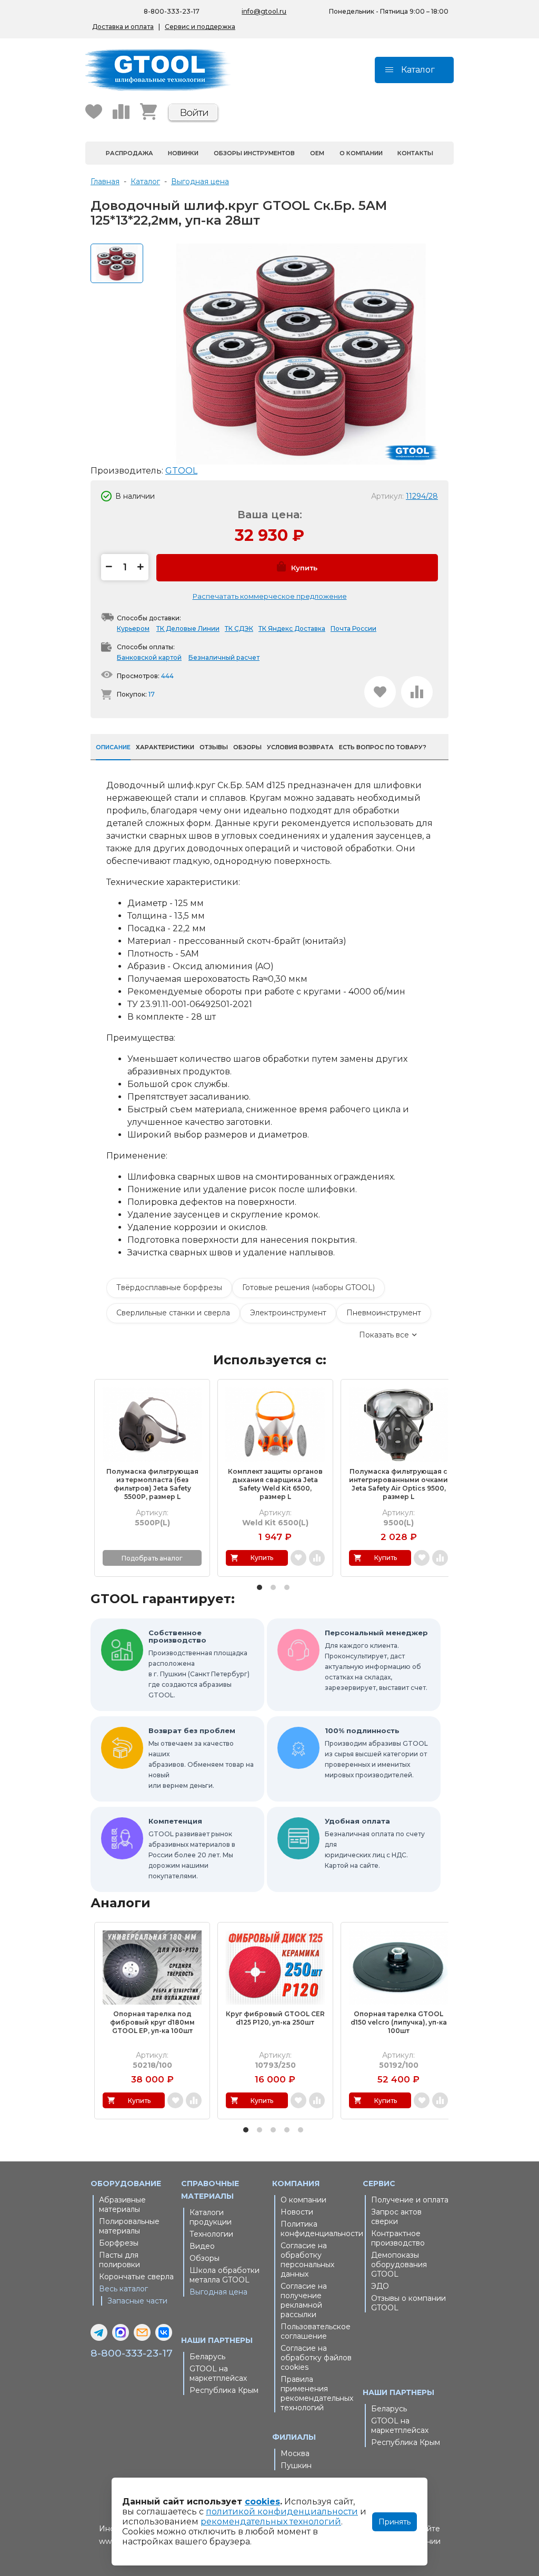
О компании (361, 153)
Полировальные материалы (129, 2226)
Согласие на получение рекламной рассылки (304, 2300)
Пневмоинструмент (384, 1313)
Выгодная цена (218, 2292)
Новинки (183, 153)
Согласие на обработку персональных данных (307, 2260)
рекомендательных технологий (271, 2522)
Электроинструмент (288, 1313)
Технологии (211, 2234)
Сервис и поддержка (200, 27)
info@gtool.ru (264, 11)
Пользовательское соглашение (316, 2331)
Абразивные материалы (122, 2205)
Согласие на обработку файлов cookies (316, 2358)
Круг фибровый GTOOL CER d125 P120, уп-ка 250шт (275, 2018)
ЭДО (380, 2286)
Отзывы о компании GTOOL (408, 2303)
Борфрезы (119, 2243)
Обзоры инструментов (254, 153)
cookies (262, 2502)
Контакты (415, 153)
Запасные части (137, 2301)
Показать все (384, 1335)
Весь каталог (123, 2289)
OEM (317, 153)
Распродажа (129, 153)
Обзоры (204, 2258)
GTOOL (181, 471)
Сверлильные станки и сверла (173, 1313)
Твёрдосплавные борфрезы (169, 1287)
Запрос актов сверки (396, 2217)
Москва (295, 2453)
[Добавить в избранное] (380, 692)
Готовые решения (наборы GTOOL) (308, 1287)
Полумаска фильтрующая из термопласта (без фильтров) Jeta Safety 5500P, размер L (152, 1484)
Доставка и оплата (123, 27)
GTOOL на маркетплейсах (218, 2373)
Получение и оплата (410, 2200)
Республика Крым (224, 2390)
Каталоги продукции (211, 2217)
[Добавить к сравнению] (417, 692)
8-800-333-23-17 (172, 11)
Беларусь (207, 2357)
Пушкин (296, 2466)
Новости (297, 2212)
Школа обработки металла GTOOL (224, 2275)
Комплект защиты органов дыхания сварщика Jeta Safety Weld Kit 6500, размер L (275, 1484)
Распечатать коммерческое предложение (270, 596)
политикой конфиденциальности (282, 2512)
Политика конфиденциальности (319, 2229)
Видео (202, 2246)
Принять (395, 2522)
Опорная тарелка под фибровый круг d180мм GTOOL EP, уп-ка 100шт (152, 2022)
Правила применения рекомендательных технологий (317, 2393)
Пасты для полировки (119, 2260)
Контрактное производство (398, 2238)
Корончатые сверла (136, 2277)
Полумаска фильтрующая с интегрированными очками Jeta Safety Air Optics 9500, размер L (398, 1484)
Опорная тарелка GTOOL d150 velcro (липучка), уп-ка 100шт (399, 2022)
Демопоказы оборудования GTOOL (399, 2265)
